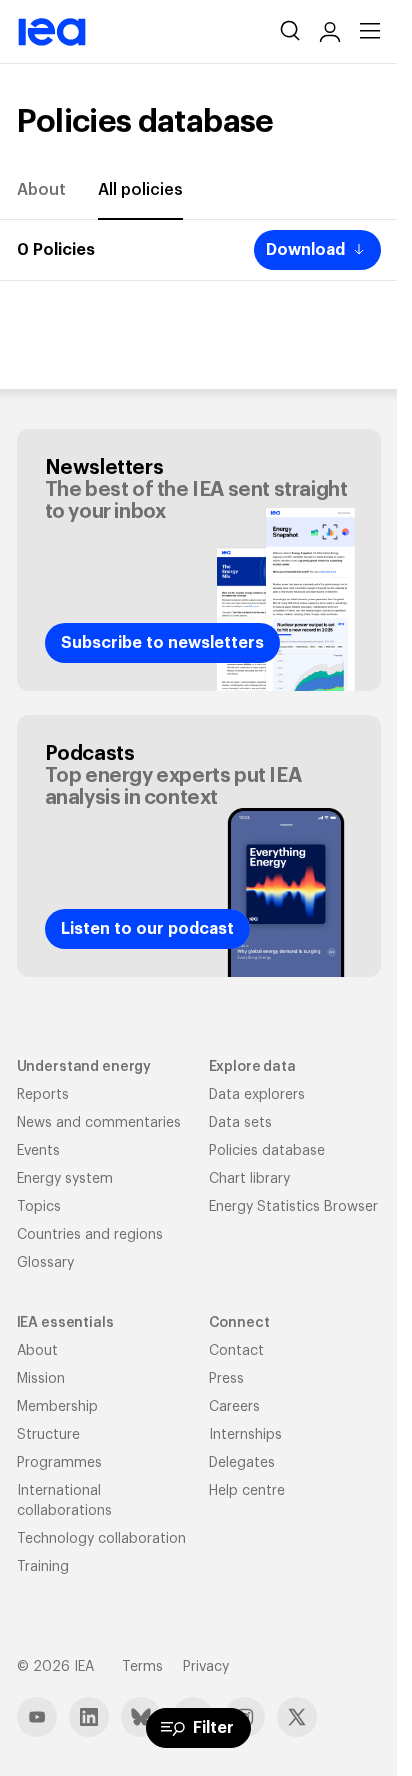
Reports (43, 1095)
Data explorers (257, 1095)
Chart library (249, 1179)
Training (43, 1567)
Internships (245, 1435)
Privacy (206, 1667)
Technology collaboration (101, 1539)
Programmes (59, 1463)
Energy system (65, 1179)
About (41, 190)
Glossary (45, 1263)
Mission (41, 1379)
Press (226, 1379)
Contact (236, 1351)
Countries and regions (90, 1235)
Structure (48, 1435)
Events (38, 1151)
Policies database (267, 1151)
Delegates (242, 1463)
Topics (39, 1207)
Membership (57, 1407)
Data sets (240, 1123)
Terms (142, 1667)
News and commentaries (99, 1123)
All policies (140, 190)
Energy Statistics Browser (293, 1207)
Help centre (247, 1491)
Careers (234, 1407)
